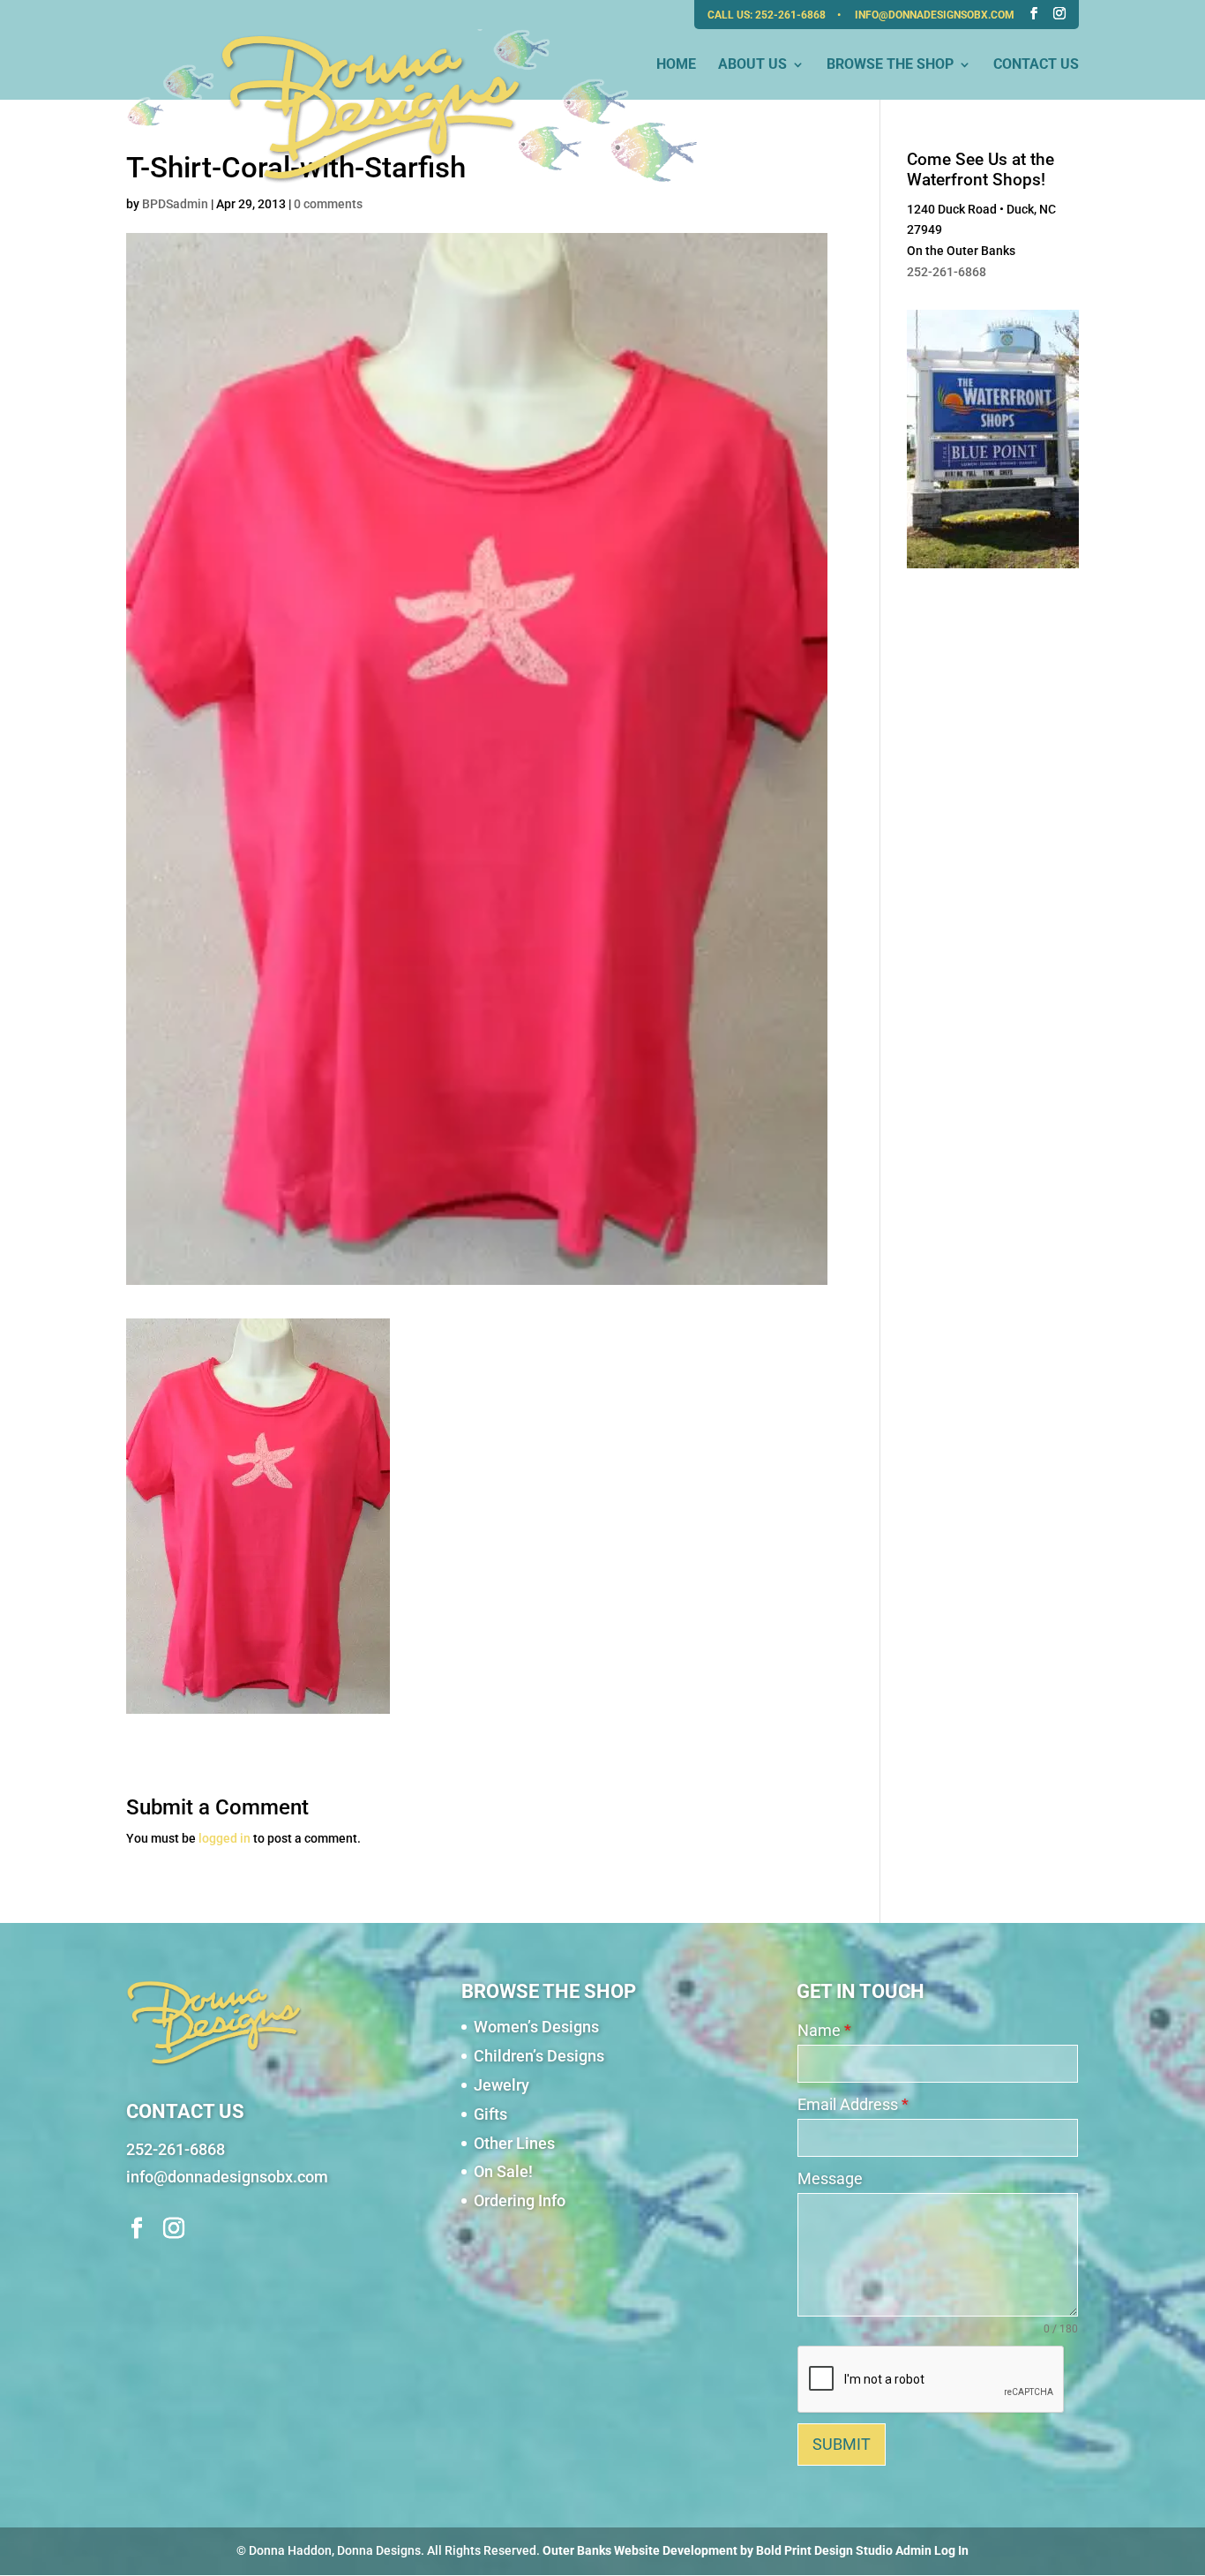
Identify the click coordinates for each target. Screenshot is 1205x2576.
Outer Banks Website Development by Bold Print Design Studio (718, 2550)
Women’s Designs (536, 2027)
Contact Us (1036, 65)
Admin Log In (932, 2550)
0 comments (328, 204)
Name (824, 2030)
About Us (752, 65)
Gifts (490, 2114)
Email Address (853, 2104)
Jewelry (501, 2085)
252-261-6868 (792, 15)
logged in (225, 1838)
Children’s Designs (539, 2056)
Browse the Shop (890, 65)
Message (830, 2178)
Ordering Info (520, 2200)
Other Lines (514, 2143)
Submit (842, 2444)
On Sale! (503, 2171)
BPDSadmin (175, 204)
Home (676, 65)
